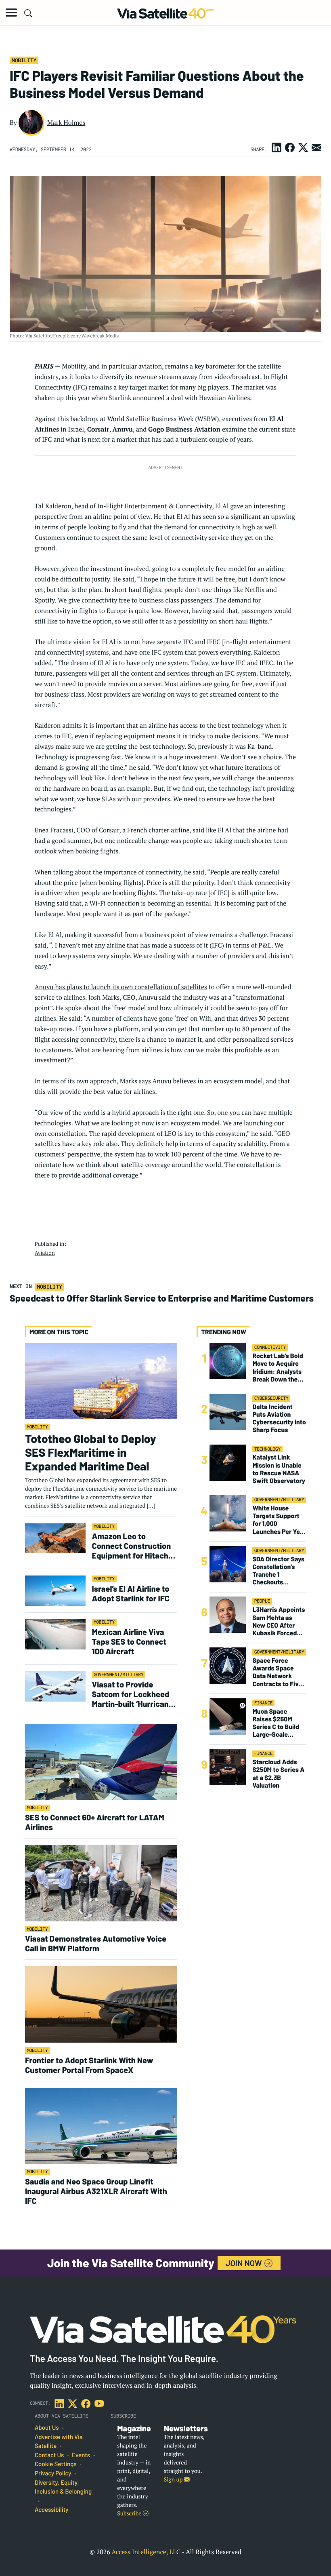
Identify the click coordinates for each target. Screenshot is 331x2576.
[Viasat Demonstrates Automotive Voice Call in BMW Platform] (101, 1883)
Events (81, 2455)
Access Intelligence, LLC (146, 2552)
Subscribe (130, 2514)
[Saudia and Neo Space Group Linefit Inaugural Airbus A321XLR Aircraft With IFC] (101, 2125)
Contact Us (49, 2455)
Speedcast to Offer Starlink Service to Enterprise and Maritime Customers (162, 1298)
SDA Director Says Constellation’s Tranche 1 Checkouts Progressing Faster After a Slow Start (278, 1571)
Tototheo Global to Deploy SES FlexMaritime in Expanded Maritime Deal (91, 1452)
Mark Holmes (66, 122)
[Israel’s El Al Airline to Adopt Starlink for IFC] (55, 1590)
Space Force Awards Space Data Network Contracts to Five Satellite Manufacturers (277, 1672)
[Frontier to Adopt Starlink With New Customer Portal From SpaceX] (101, 2004)
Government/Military (119, 1675)
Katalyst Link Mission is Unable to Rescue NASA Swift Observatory (279, 1469)
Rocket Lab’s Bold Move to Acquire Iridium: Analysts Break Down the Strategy (278, 1368)
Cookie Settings (56, 2464)
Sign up (174, 2480)
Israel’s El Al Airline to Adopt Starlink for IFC (132, 1593)
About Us (47, 2428)
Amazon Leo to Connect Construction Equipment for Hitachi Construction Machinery (132, 1546)
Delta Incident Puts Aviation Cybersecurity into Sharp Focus (279, 1419)
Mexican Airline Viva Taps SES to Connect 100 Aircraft (129, 1641)
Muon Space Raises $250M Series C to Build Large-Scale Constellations (276, 1723)
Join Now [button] (245, 2263)
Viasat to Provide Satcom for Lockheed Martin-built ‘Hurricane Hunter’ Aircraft (133, 1694)
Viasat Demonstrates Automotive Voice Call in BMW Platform (96, 1943)
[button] (11, 13)
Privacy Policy (53, 2473)
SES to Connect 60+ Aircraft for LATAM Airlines (95, 1822)
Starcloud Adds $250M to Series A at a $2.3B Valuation (278, 1774)
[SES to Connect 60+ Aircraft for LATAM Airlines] (101, 1762)
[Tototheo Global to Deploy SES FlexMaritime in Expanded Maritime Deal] (101, 1381)
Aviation (45, 1253)
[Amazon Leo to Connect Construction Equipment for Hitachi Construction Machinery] (55, 1538)
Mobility (24, 60)
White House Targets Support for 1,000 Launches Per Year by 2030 (279, 1520)
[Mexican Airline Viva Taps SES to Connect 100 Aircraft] (55, 1634)
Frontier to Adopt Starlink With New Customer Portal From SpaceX (89, 2065)
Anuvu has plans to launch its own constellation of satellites (121, 987)
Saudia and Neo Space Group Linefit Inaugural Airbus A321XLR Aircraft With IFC (96, 2191)
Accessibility (51, 2510)
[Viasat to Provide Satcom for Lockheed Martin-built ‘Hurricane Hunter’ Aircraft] (55, 1686)
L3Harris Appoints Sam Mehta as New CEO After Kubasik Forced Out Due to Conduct (279, 1621)
